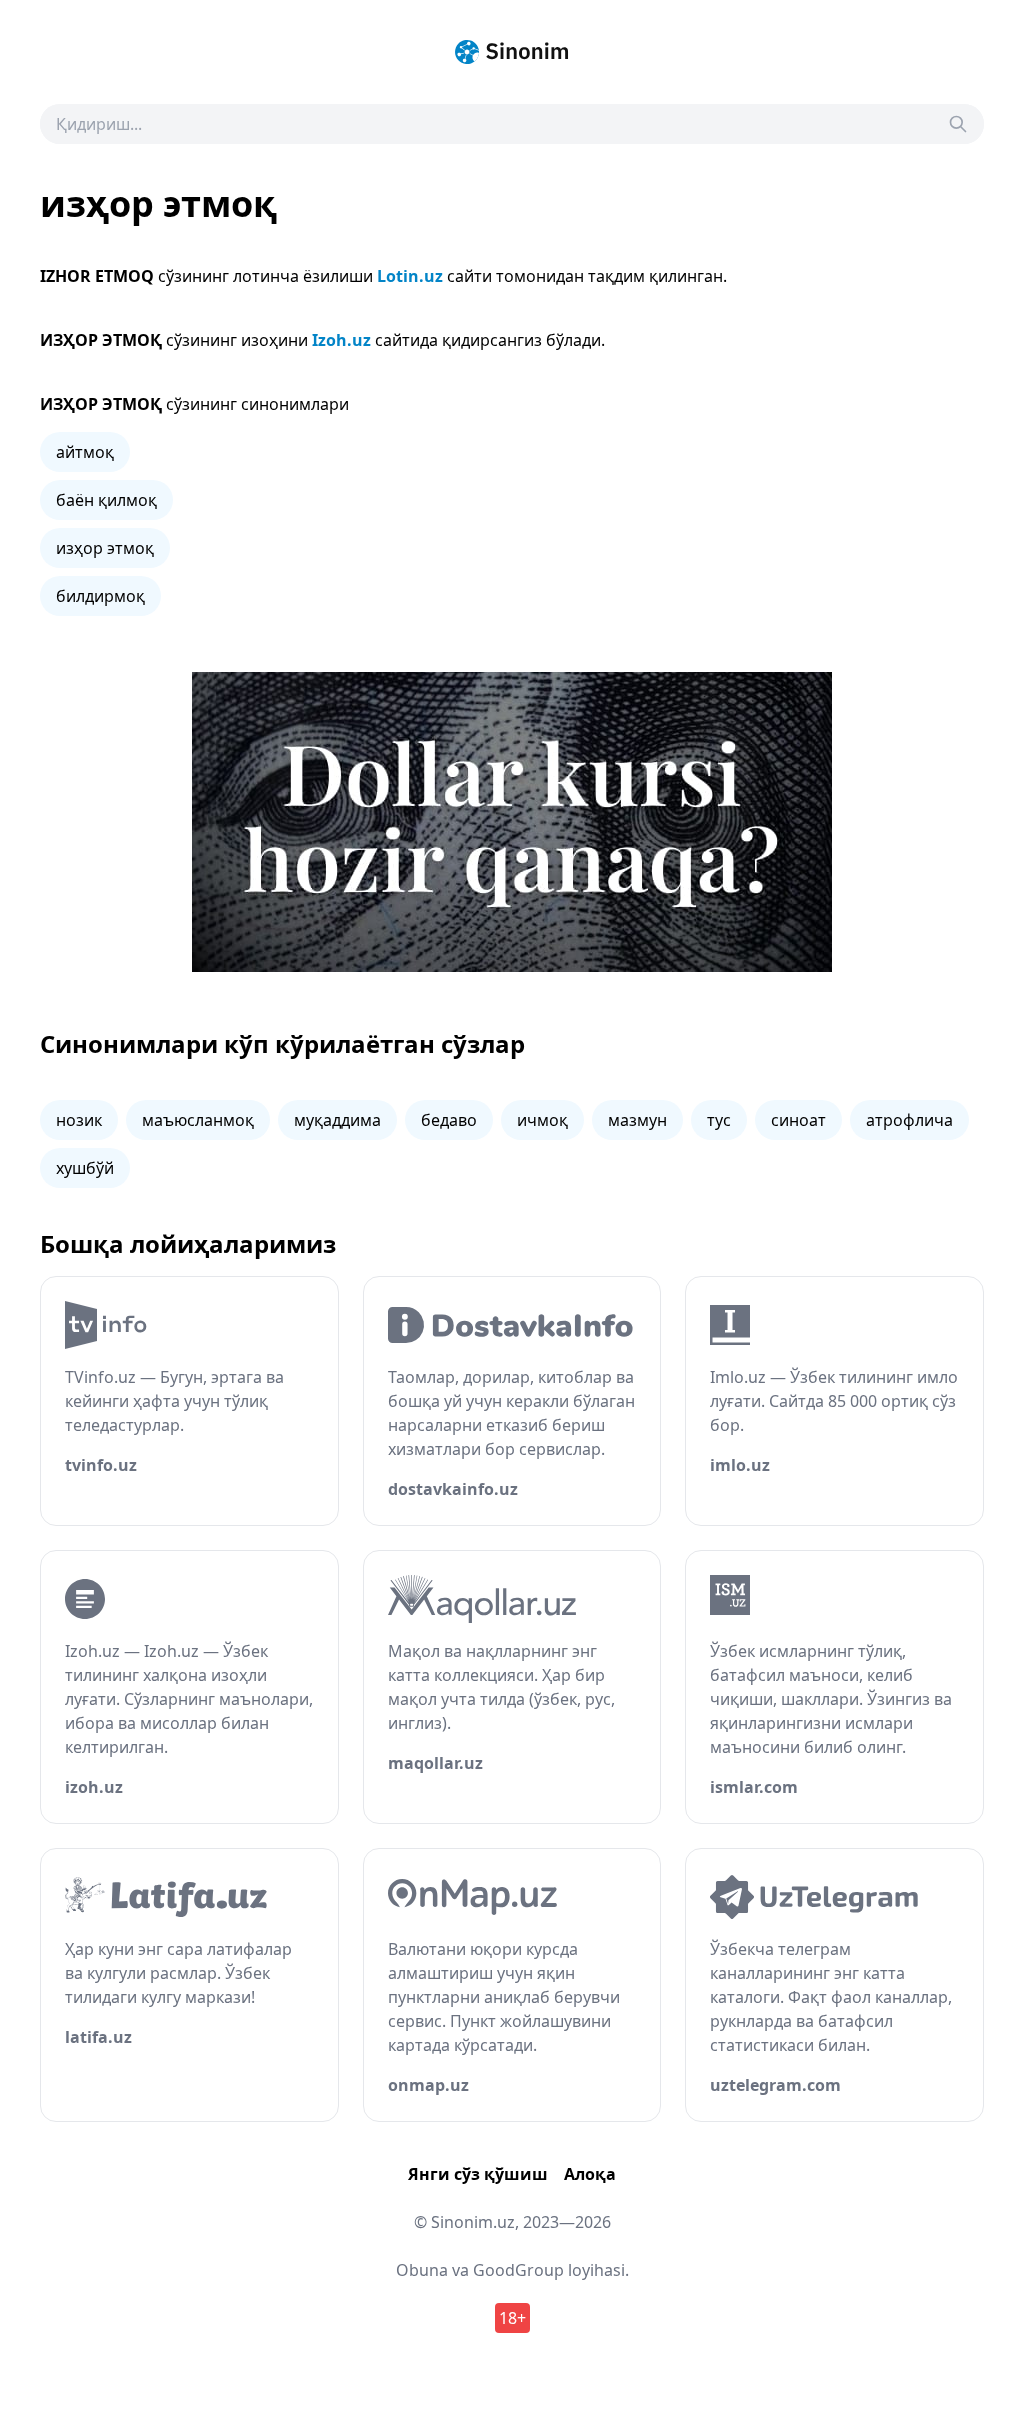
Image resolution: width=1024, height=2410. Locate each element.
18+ (512, 2318)
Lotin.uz (410, 276)
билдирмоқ (100, 596)
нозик (79, 1120)
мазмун (637, 1120)
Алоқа (590, 2174)
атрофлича (909, 1120)
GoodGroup (518, 2270)
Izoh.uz (341, 340)
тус (719, 1120)
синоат (798, 1120)
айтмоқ (85, 452)
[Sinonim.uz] (512, 52)
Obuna (422, 2270)
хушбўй (85, 1168)
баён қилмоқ (106, 500)
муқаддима (337, 1120)
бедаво (449, 1120)
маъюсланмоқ (198, 1120)
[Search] (958, 124)
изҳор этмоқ (105, 548)
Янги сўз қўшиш (478, 2174)
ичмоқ (542, 1120)
